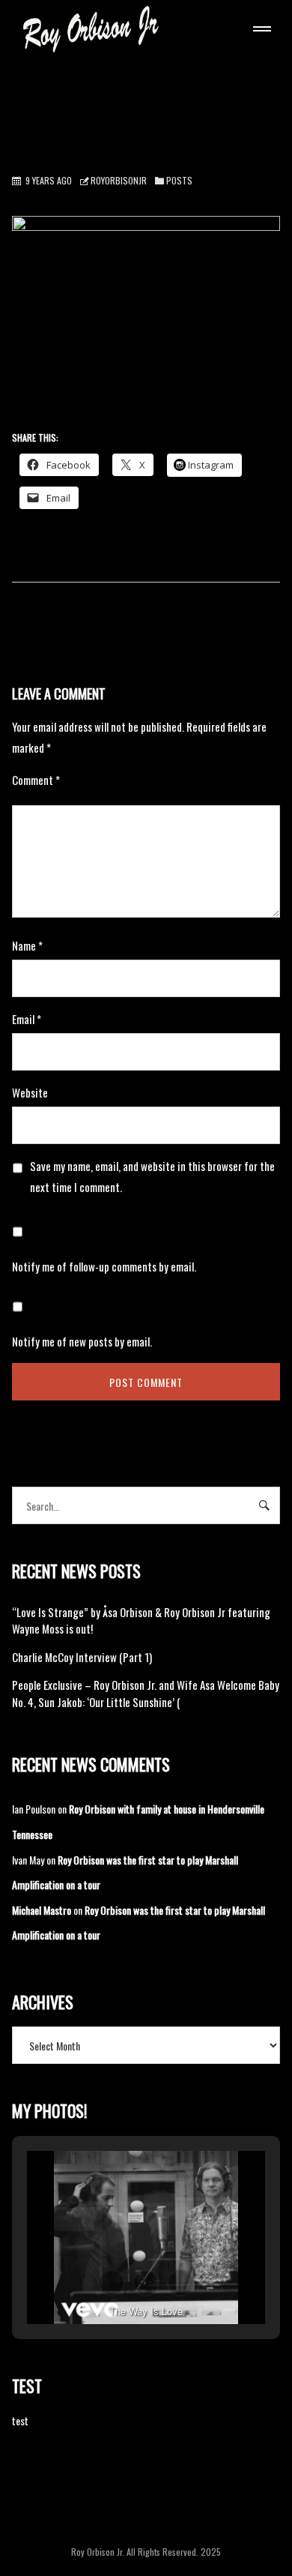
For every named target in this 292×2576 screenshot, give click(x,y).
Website (30, 1092)
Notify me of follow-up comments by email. (104, 1266)
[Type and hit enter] (264, 1505)
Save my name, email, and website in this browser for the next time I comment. (152, 1176)
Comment (36, 780)
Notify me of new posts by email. (82, 1341)
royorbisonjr (119, 180)
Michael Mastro (42, 1910)
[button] (112, 2283)
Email (27, 1019)
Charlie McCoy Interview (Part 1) (82, 1657)
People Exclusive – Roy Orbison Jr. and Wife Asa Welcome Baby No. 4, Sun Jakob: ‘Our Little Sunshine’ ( (146, 1693)
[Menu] (259, 31)
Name (27, 945)
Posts (179, 180)
